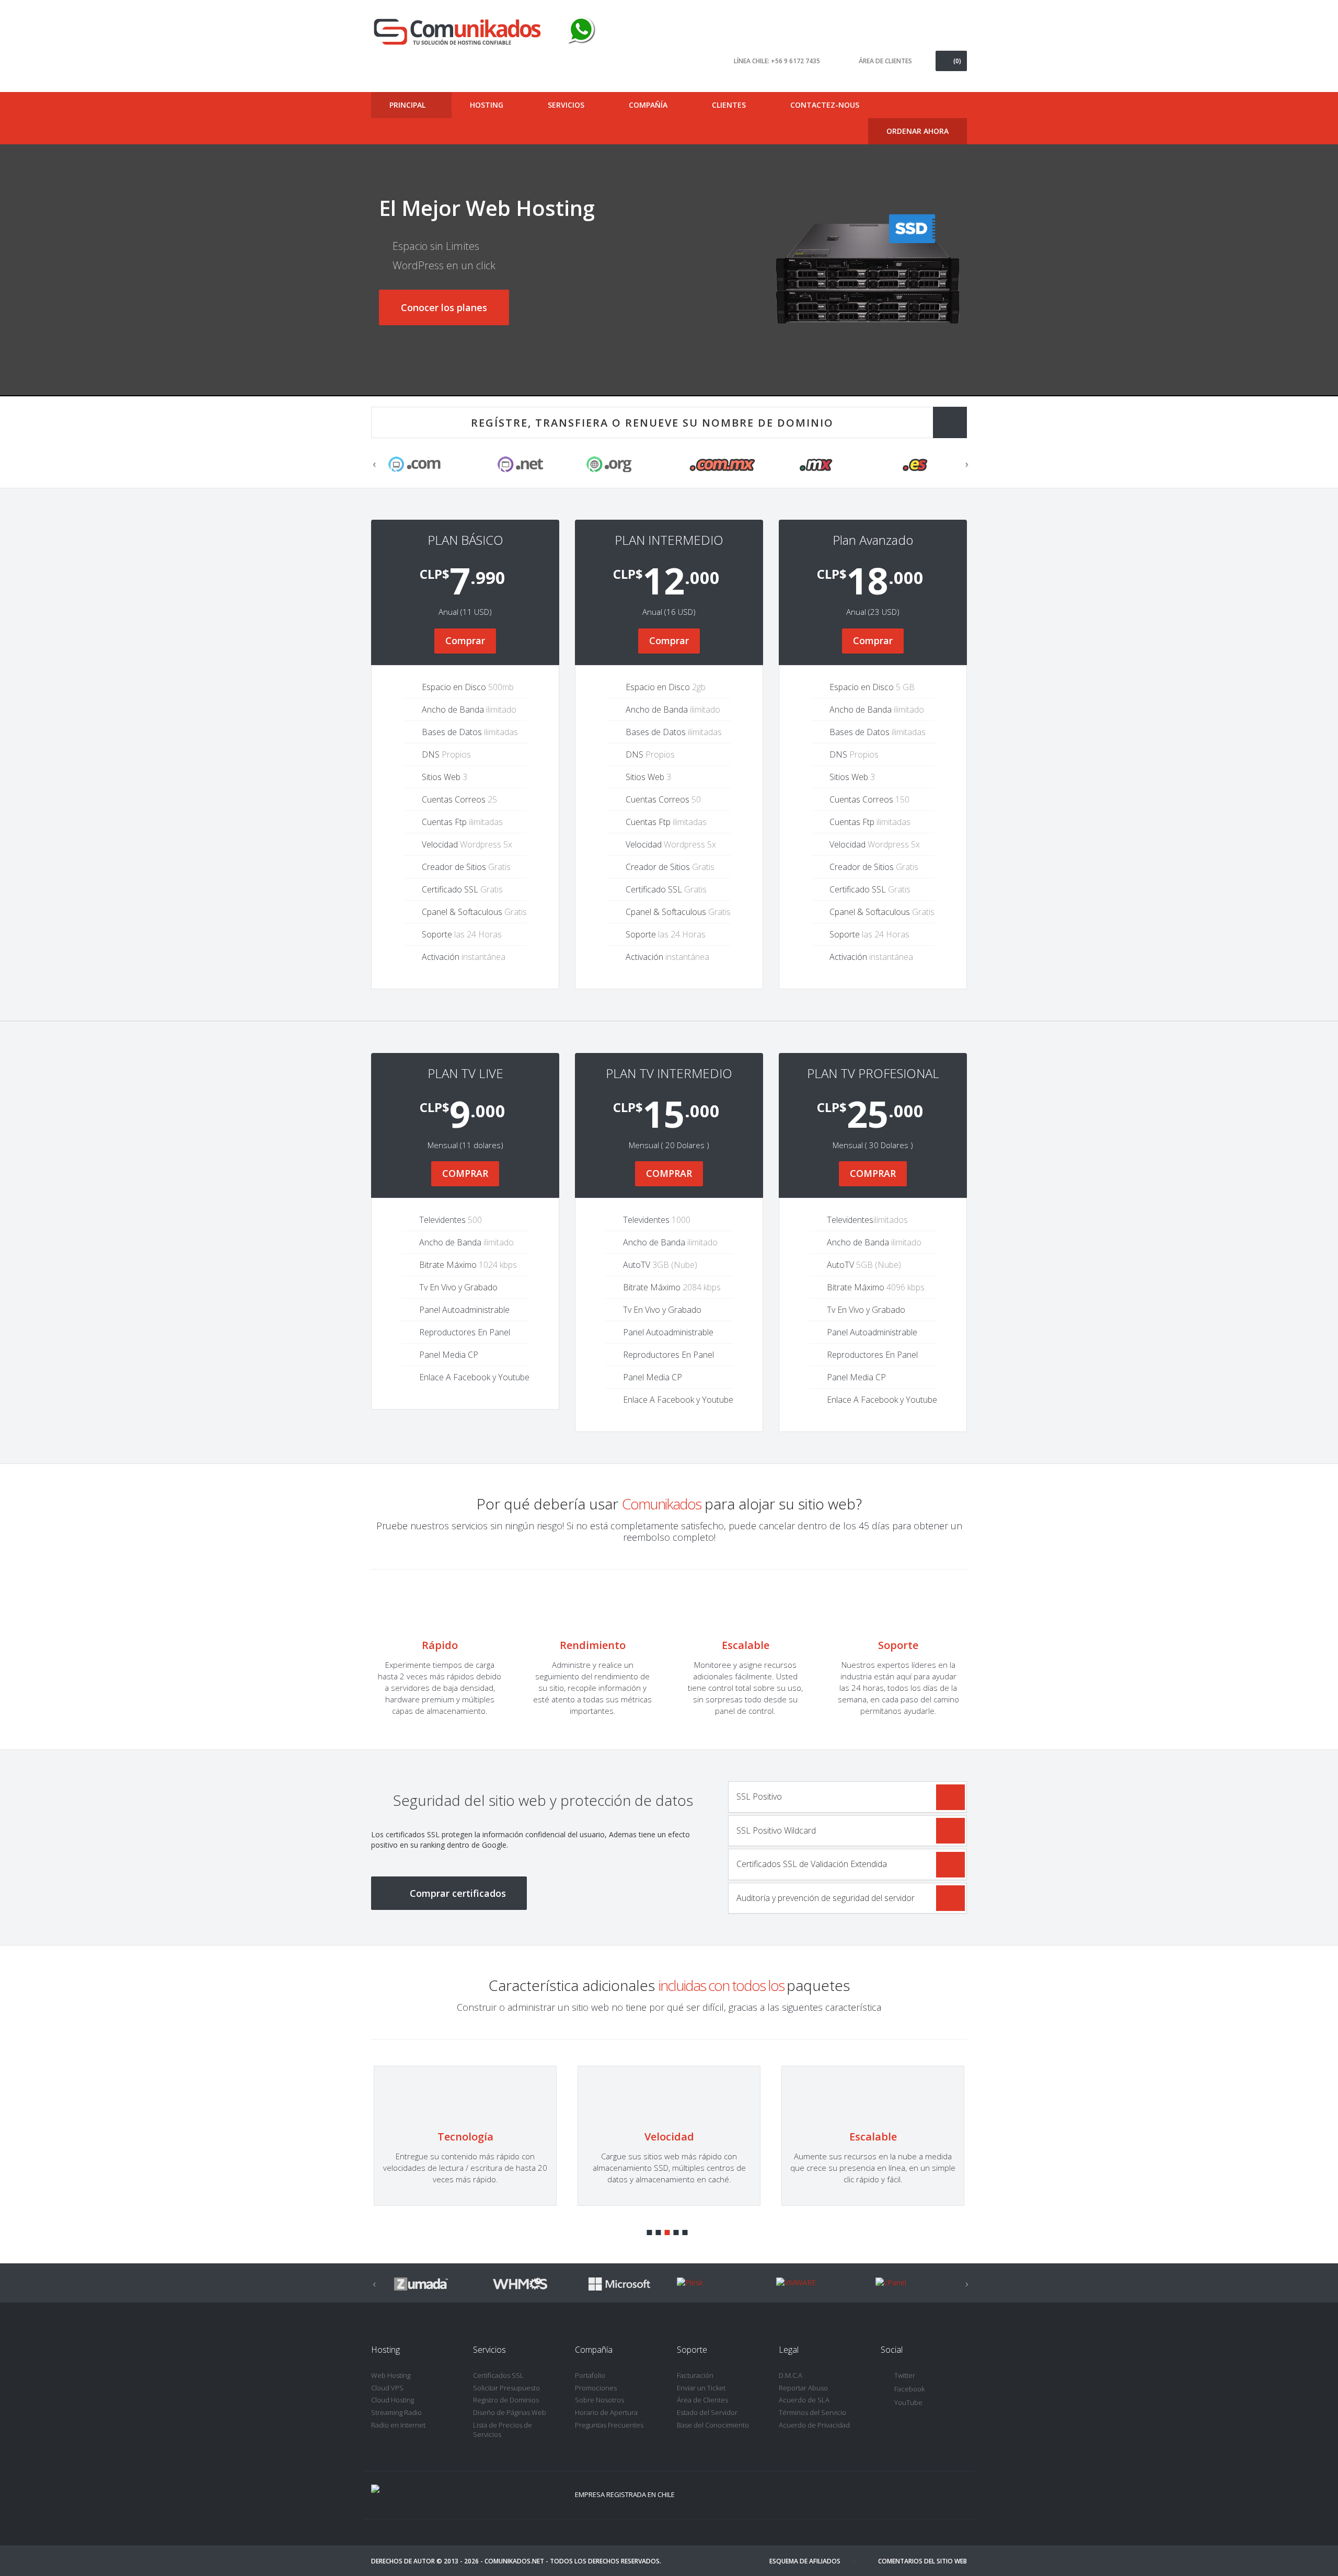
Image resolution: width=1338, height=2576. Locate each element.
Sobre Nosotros (599, 2400)
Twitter (905, 2375)
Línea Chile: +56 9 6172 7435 (777, 61)
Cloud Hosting (393, 2400)
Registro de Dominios (506, 2400)
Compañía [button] (649, 105)
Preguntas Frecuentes (609, 2425)
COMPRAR (465, 1173)
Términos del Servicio (812, 2412)
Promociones (596, 2388)
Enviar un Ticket (701, 2388)
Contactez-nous (825, 105)
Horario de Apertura (606, 2412)
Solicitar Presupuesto (506, 2388)
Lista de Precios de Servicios (503, 2430)
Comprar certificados (458, 1893)
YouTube (908, 2402)
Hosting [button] (488, 105)
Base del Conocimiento (713, 2425)
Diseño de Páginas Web (510, 2412)
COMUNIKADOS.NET (514, 2561)
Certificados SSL (498, 2375)
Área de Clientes (702, 2400)
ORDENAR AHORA (918, 131)
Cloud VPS (387, 2388)
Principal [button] (408, 105)
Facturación (695, 2375)
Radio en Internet (398, 2425)
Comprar (465, 640)
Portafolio (590, 2375)
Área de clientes (885, 61)
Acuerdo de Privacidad (814, 2425)
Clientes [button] (730, 105)
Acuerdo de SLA (804, 2400)
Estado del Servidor (707, 2412)
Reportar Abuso (803, 2388)
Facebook (909, 2389)
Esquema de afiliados (805, 2561)
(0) (957, 61)
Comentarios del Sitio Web (922, 2561)
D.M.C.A (791, 2375)
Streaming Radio (396, 2412)
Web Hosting (391, 2375)
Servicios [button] (567, 105)
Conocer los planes (444, 307)
